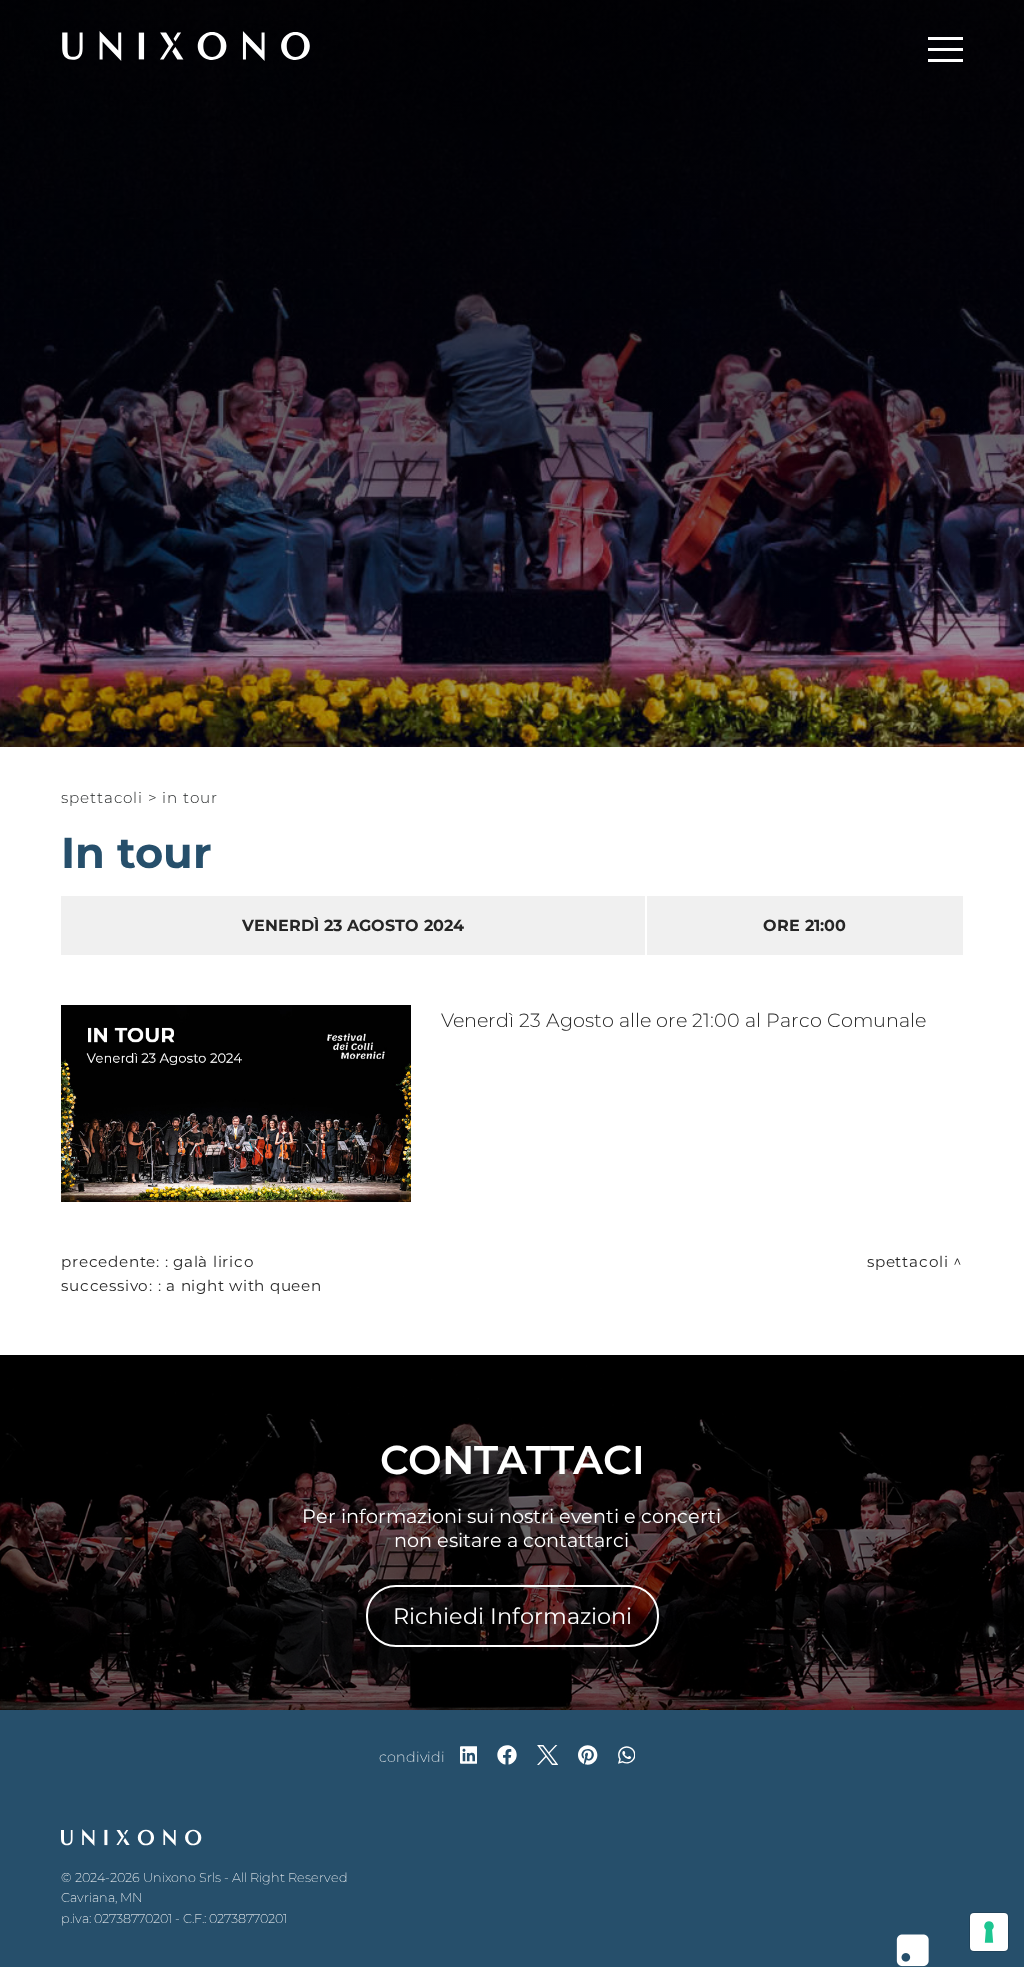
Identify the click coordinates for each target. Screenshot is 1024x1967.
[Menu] (945, 45)
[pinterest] (587, 1757)
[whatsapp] (627, 1757)
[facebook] (507, 1757)
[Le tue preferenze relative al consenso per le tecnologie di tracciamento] (989, 1932)
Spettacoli (101, 797)
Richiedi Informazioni (512, 1616)
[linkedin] (469, 1757)
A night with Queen (244, 1285)
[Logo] (186, 46)
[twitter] (547, 1757)
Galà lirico (213, 1261)
